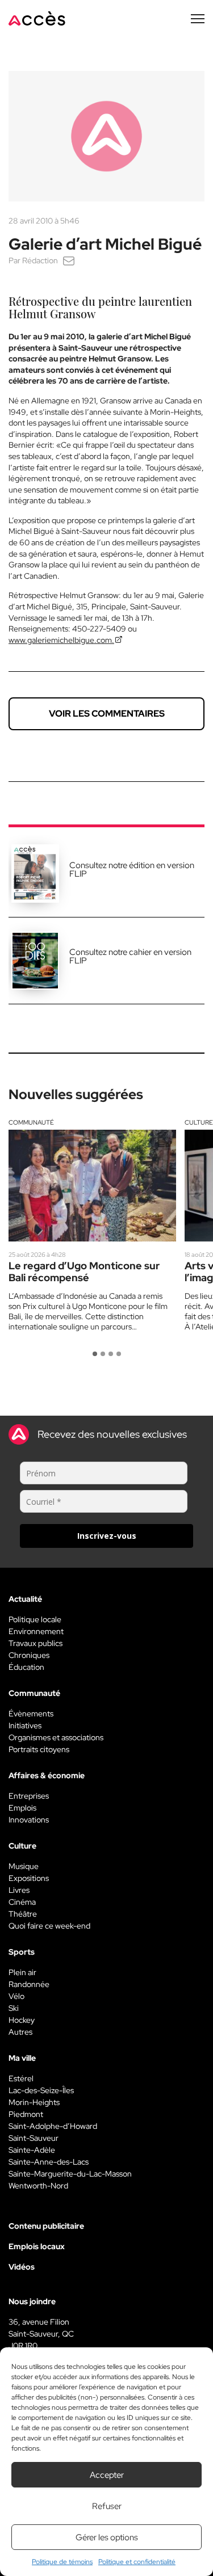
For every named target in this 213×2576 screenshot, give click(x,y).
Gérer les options (107, 2537)
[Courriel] (69, 260)
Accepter (107, 2475)
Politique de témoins (62, 2562)
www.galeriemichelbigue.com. (61, 640)
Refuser (107, 2506)
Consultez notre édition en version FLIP (132, 870)
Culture (199, 1122)
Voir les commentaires (107, 714)
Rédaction (40, 260)
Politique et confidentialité (137, 2562)
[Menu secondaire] (198, 19)
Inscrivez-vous (107, 1536)
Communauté (31, 1122)
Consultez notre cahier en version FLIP (130, 956)
